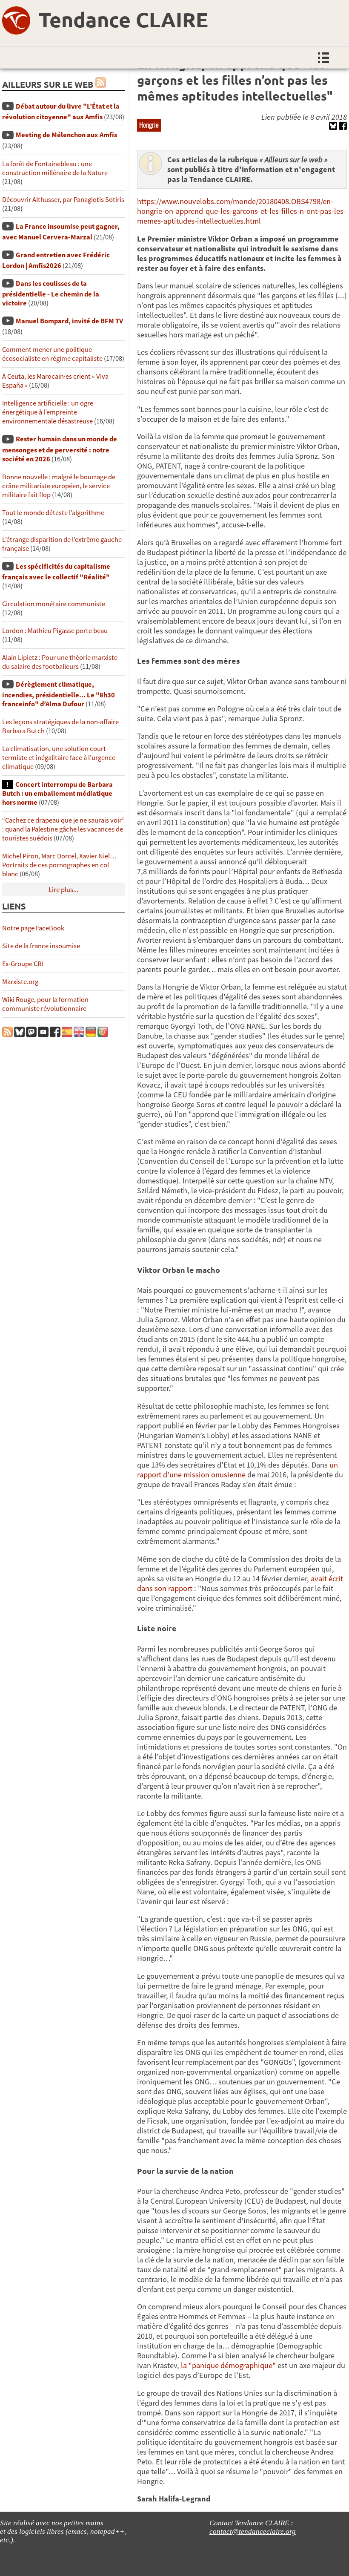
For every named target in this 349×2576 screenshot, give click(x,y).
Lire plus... (63, 890)
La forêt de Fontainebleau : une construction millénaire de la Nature (55, 168)
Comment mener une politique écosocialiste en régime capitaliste (52, 354)
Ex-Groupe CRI (23, 964)
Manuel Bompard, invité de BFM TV (69, 321)
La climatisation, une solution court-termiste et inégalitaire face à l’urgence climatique (59, 758)
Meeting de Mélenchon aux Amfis (66, 135)
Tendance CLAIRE (123, 19)
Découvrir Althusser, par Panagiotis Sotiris (63, 200)
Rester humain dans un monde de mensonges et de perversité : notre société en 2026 (60, 449)
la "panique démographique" (228, 2365)
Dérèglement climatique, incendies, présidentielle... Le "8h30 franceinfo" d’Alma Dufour (59, 694)
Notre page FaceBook (33, 928)
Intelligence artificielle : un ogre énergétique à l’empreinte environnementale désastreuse (48, 412)
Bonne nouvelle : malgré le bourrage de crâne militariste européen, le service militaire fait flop (59, 486)
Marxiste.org (20, 982)
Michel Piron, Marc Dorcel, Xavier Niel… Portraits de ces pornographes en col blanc (59, 865)
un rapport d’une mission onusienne (237, 1470)
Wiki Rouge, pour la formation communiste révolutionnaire (45, 1004)
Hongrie (149, 125)
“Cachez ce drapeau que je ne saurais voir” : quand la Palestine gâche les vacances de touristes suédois (63, 829)
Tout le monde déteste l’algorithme (53, 513)
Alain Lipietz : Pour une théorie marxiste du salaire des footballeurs (60, 662)
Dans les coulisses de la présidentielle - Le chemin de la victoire (51, 293)
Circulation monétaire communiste (54, 604)
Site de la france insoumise (41, 946)
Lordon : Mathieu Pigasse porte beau (55, 631)
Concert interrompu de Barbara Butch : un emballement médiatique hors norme (57, 793)
